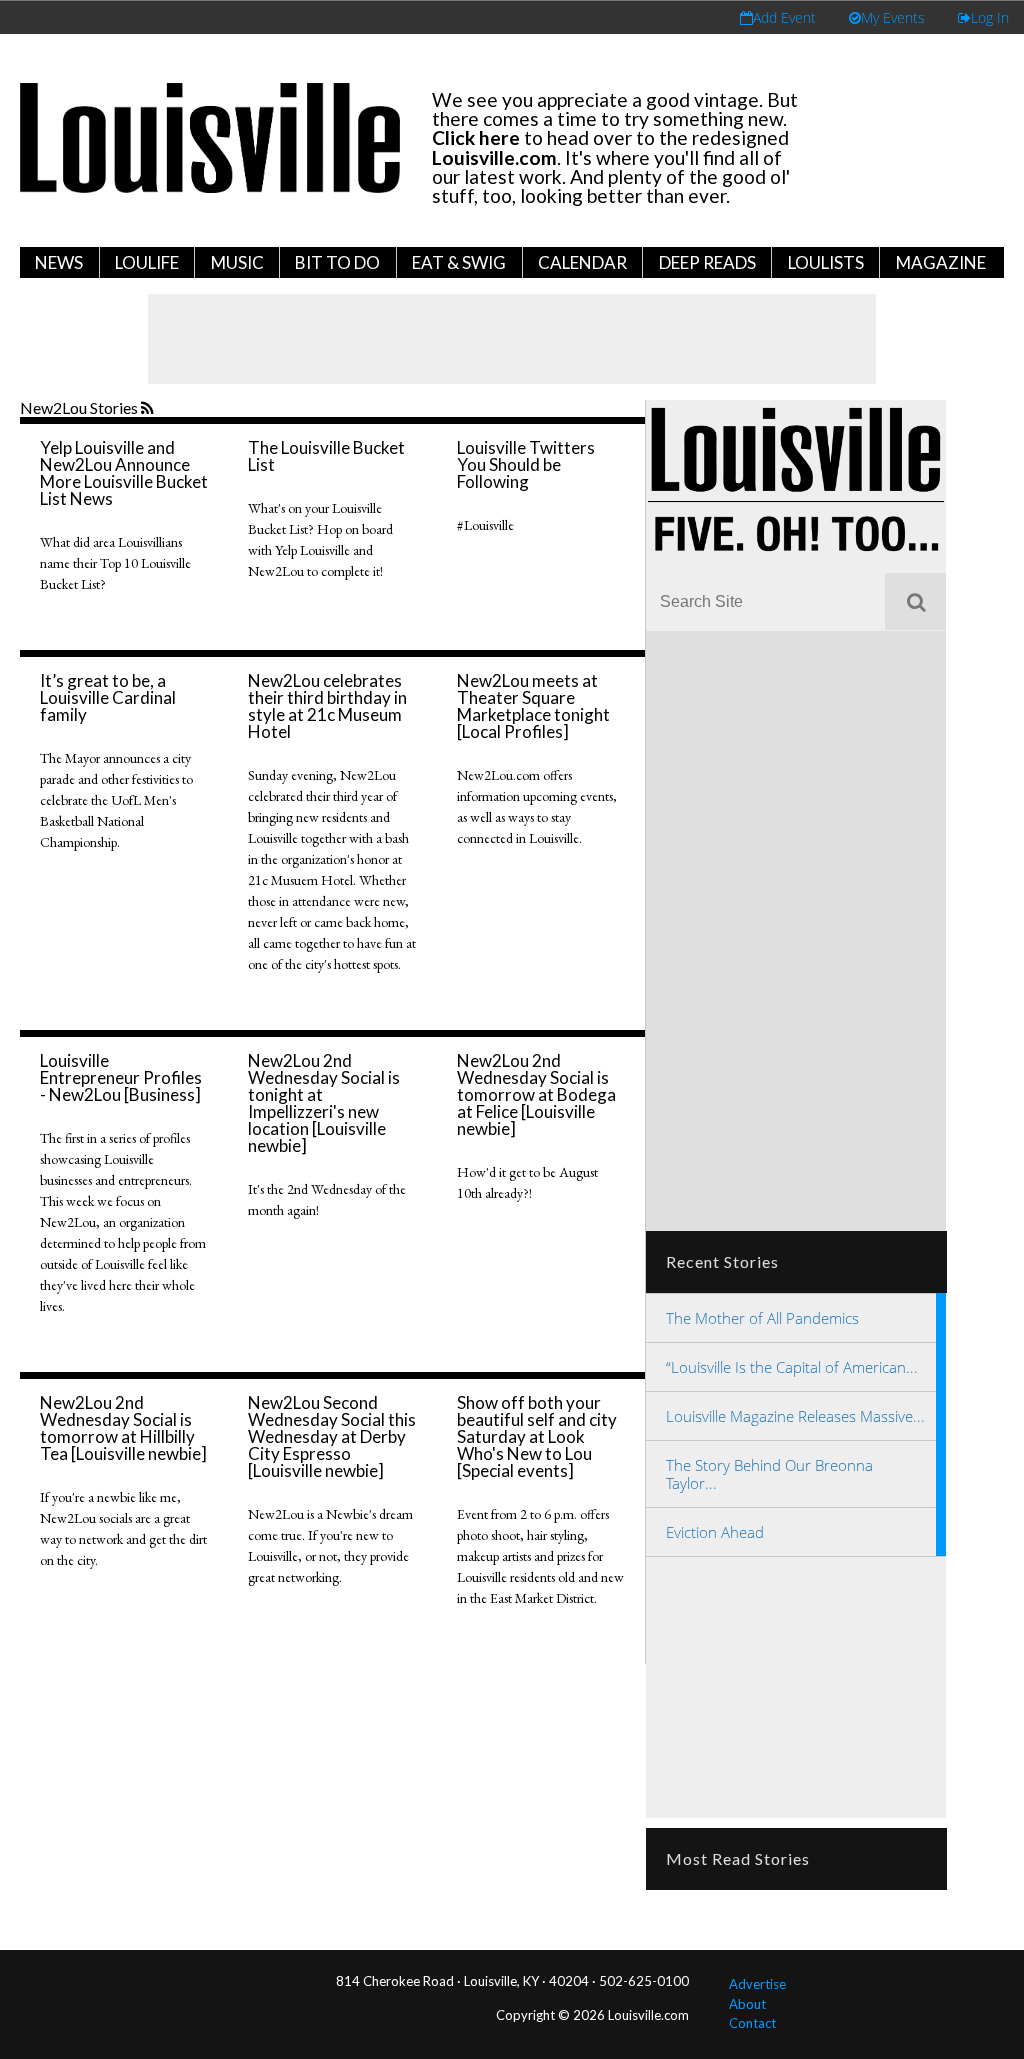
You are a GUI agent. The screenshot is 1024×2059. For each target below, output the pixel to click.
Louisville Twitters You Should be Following (526, 464)
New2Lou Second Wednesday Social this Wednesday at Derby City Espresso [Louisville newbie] (332, 1436)
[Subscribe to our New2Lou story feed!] (149, 409)
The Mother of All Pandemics (762, 1318)
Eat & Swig (459, 262)
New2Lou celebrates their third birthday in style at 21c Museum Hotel (327, 706)
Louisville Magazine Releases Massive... (795, 1416)
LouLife (147, 262)
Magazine (941, 262)
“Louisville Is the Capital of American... (792, 1367)
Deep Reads (707, 262)
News (59, 262)
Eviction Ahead (715, 1532)
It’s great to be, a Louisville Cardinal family (108, 697)
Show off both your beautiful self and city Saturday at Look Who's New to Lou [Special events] (537, 1436)
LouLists (826, 262)
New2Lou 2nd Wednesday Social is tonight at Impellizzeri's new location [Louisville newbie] (324, 1103)
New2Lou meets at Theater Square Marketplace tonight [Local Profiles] (533, 706)
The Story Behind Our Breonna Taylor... (769, 1474)
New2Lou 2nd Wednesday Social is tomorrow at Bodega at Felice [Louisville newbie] (536, 1094)
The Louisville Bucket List (326, 456)
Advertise (757, 1984)
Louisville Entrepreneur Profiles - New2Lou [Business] (121, 1077)
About (747, 2004)
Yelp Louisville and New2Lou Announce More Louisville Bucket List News (124, 473)
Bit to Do (337, 262)
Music (237, 262)
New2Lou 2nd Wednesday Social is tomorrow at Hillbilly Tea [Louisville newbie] (123, 1428)
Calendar (582, 262)
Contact (752, 2023)
